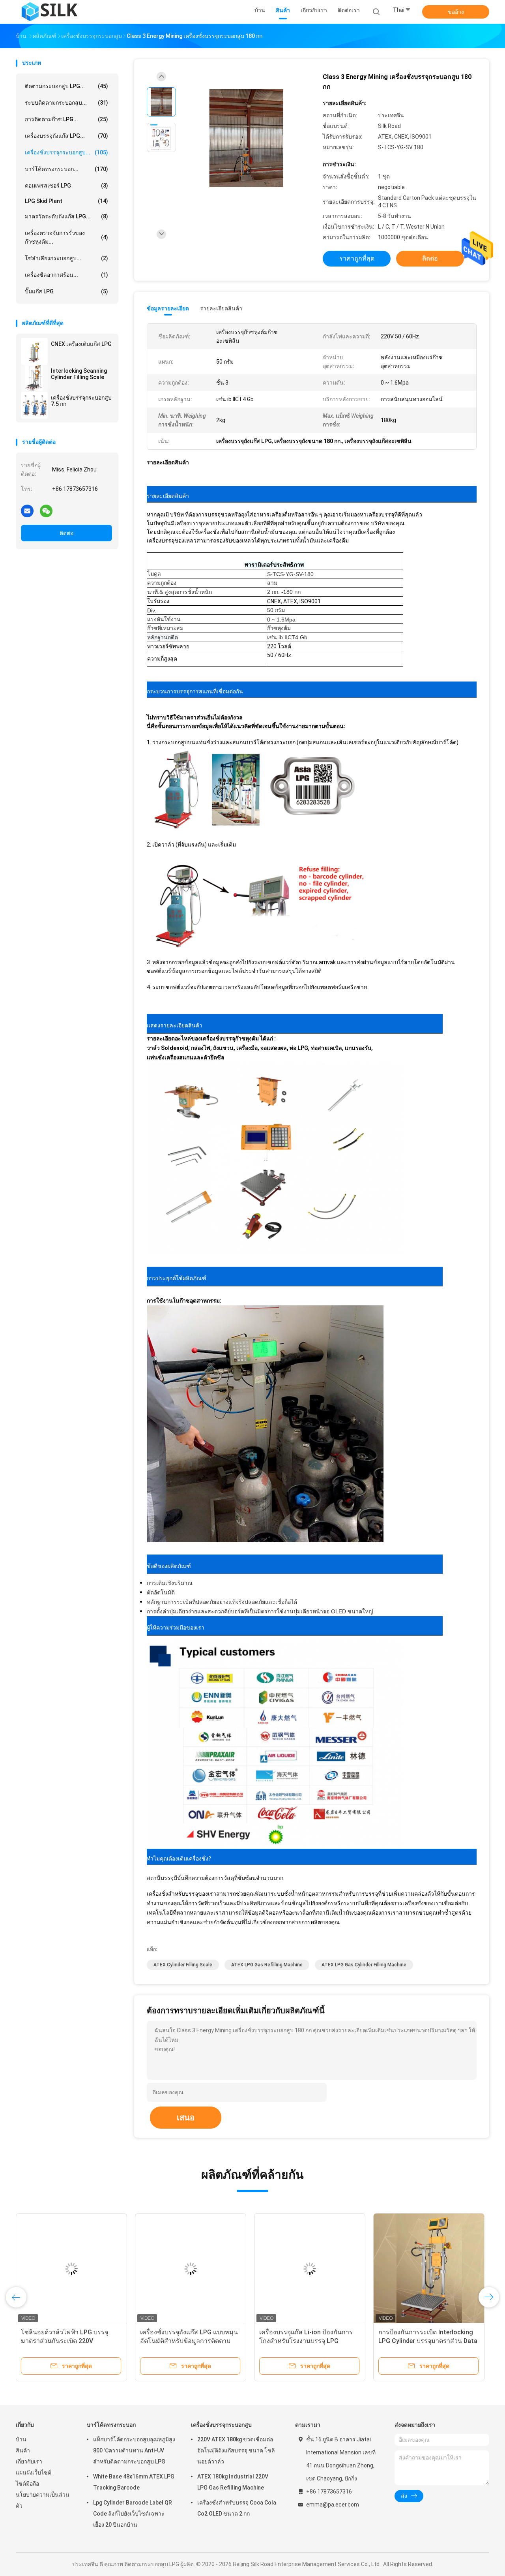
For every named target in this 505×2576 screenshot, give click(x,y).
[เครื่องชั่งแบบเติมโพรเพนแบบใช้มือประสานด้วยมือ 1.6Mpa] (310, 2269)
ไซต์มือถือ (27, 2484)
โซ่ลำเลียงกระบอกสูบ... (66, 258)
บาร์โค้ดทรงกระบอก (111, 2425)
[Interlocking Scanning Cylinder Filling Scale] (34, 378)
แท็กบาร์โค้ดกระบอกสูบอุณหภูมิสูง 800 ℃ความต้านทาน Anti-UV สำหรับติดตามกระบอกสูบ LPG (134, 2450)
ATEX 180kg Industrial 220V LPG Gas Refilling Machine (233, 2482)
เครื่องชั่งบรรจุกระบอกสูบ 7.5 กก (81, 401)
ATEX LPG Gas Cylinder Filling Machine (364, 1965)
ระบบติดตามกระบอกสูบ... (66, 103)
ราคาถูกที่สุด (357, 258)
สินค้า (23, 2450)
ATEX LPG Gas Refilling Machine (267, 1965)
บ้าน (21, 2439)
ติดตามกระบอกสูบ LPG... (66, 86)
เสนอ (186, 2118)
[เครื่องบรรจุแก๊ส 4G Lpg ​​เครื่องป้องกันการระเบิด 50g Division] (71, 2269)
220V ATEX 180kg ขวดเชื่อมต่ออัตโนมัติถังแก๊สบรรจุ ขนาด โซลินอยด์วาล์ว (236, 2450)
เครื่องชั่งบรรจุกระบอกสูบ (221, 2425)
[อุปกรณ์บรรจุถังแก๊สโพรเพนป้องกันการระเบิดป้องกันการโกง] (191, 2269)
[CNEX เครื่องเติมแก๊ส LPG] (34, 351)
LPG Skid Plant (66, 201)
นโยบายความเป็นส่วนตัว (43, 2500)
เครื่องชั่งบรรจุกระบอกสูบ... (66, 152)
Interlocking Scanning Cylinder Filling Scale (79, 374)
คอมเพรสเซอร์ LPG (66, 186)
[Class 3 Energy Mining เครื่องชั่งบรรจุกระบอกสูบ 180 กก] (246, 138)
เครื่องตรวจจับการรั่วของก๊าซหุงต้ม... (66, 237)
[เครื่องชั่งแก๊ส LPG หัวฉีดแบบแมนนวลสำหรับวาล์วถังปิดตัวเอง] (429, 2269)
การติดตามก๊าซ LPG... (66, 119)
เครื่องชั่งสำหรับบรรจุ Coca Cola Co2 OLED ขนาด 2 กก (237, 2508)
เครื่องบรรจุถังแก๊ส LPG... (66, 136)
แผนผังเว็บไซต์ (34, 2473)
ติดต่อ (66, 533)
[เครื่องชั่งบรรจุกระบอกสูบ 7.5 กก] (34, 405)
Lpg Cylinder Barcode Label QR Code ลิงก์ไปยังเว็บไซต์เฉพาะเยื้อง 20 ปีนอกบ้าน (133, 2514)
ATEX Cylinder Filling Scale (183, 1965)
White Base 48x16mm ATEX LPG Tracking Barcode (134, 2482)
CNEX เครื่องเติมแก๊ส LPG (81, 344)
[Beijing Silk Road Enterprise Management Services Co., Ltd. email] (27, 511)
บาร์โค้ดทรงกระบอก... (66, 169)
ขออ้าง (456, 12)
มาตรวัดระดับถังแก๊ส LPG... (66, 216)
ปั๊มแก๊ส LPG (66, 291)
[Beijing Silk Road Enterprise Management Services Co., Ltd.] (50, 12)
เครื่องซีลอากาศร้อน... (66, 275)
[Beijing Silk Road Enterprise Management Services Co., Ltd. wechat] (46, 511)
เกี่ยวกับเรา (29, 2461)
